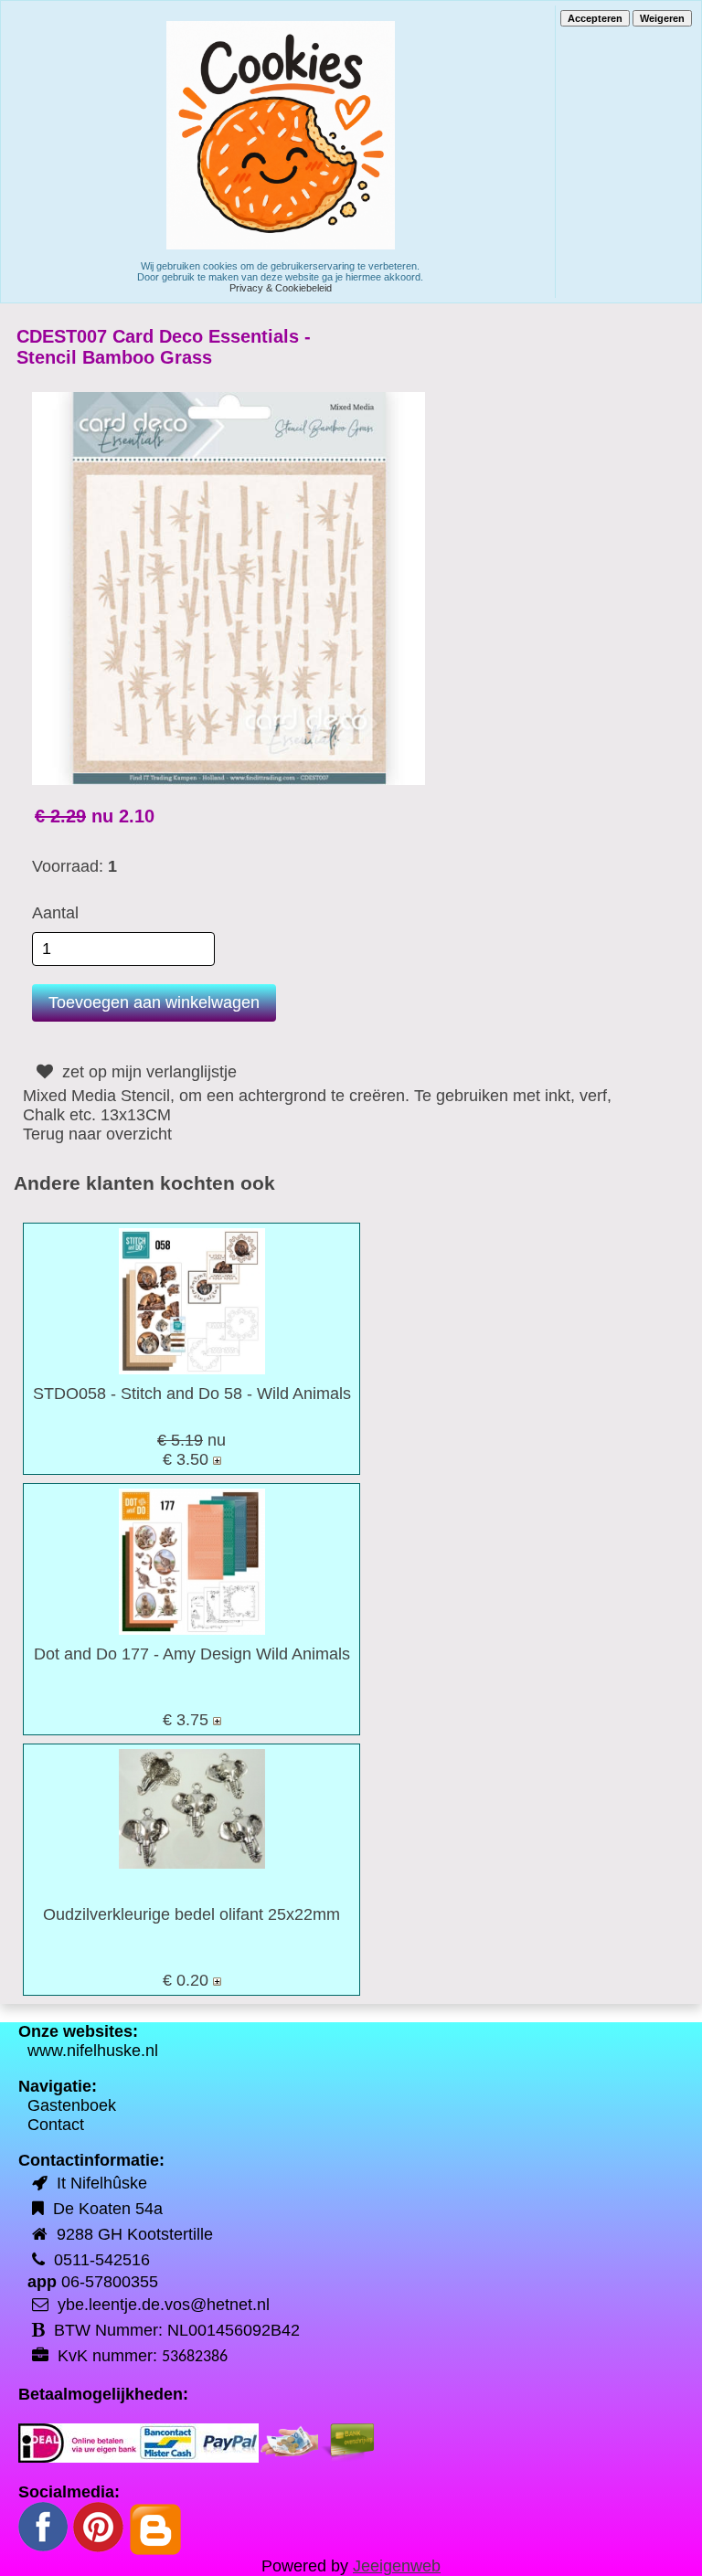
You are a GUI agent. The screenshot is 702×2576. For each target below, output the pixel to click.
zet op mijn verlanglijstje (147, 1072)
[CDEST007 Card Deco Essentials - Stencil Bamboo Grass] (229, 588)
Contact (56, 2125)
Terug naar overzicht (97, 1134)
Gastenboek (72, 2105)
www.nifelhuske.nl (93, 2051)
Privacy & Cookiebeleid (281, 288)
